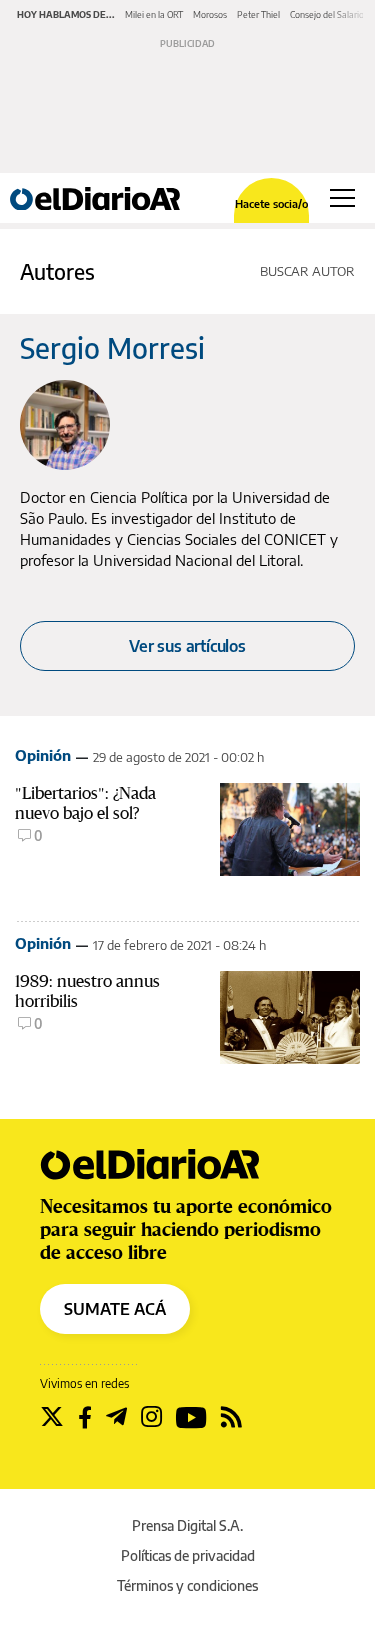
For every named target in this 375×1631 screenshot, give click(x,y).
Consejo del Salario (327, 14)
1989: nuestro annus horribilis (87, 991)
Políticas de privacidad (188, 1555)
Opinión (43, 755)
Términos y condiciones (187, 1585)
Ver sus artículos (187, 646)
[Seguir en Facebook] (85, 1417)
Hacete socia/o (271, 203)
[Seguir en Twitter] (52, 1417)
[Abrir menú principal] (342, 198)
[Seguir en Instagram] (151, 1417)
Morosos (210, 14)
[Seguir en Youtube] (191, 1417)
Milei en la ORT (154, 14)
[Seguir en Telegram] (116, 1417)
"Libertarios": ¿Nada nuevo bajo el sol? (85, 803)
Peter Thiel (258, 14)
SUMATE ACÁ (115, 1309)
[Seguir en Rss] (231, 1417)
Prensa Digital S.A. (187, 1525)
